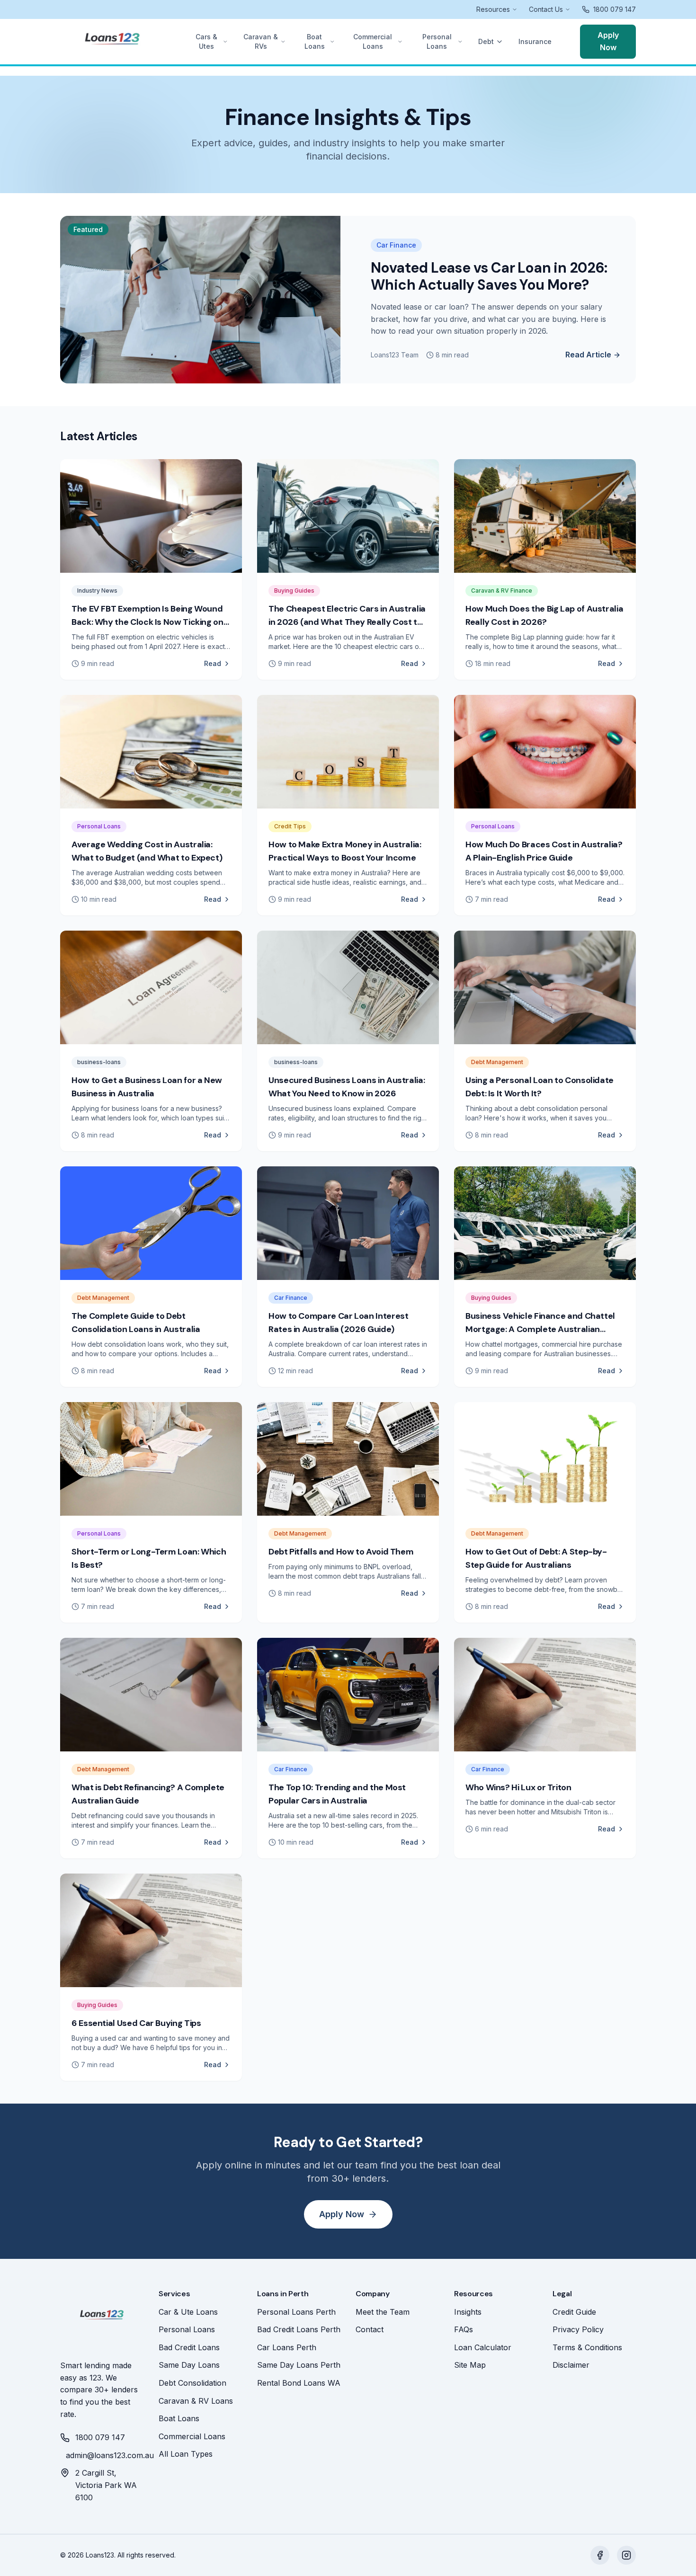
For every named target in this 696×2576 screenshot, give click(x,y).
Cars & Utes (206, 41)
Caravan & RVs (261, 41)
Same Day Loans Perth (299, 2365)
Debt (486, 41)
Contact (370, 2329)
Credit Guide (574, 2312)
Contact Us (546, 9)
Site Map (470, 2365)
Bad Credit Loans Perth (299, 2329)
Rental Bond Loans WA (299, 2383)
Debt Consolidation (192, 2383)
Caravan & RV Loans (196, 2401)
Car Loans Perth (287, 2347)
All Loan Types (186, 2454)
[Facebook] (600, 2555)
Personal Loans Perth (296, 2312)
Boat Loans (315, 41)
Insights (468, 2312)
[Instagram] (626, 2555)
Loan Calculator (483, 2347)
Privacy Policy (578, 2329)
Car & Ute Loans (188, 2312)
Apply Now (608, 41)
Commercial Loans (373, 41)
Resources (493, 9)
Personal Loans (437, 41)
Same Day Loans (189, 2365)
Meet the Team (383, 2312)
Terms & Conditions (587, 2347)
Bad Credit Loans (189, 2347)
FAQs (464, 2329)
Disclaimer (571, 2365)
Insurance (535, 41)
